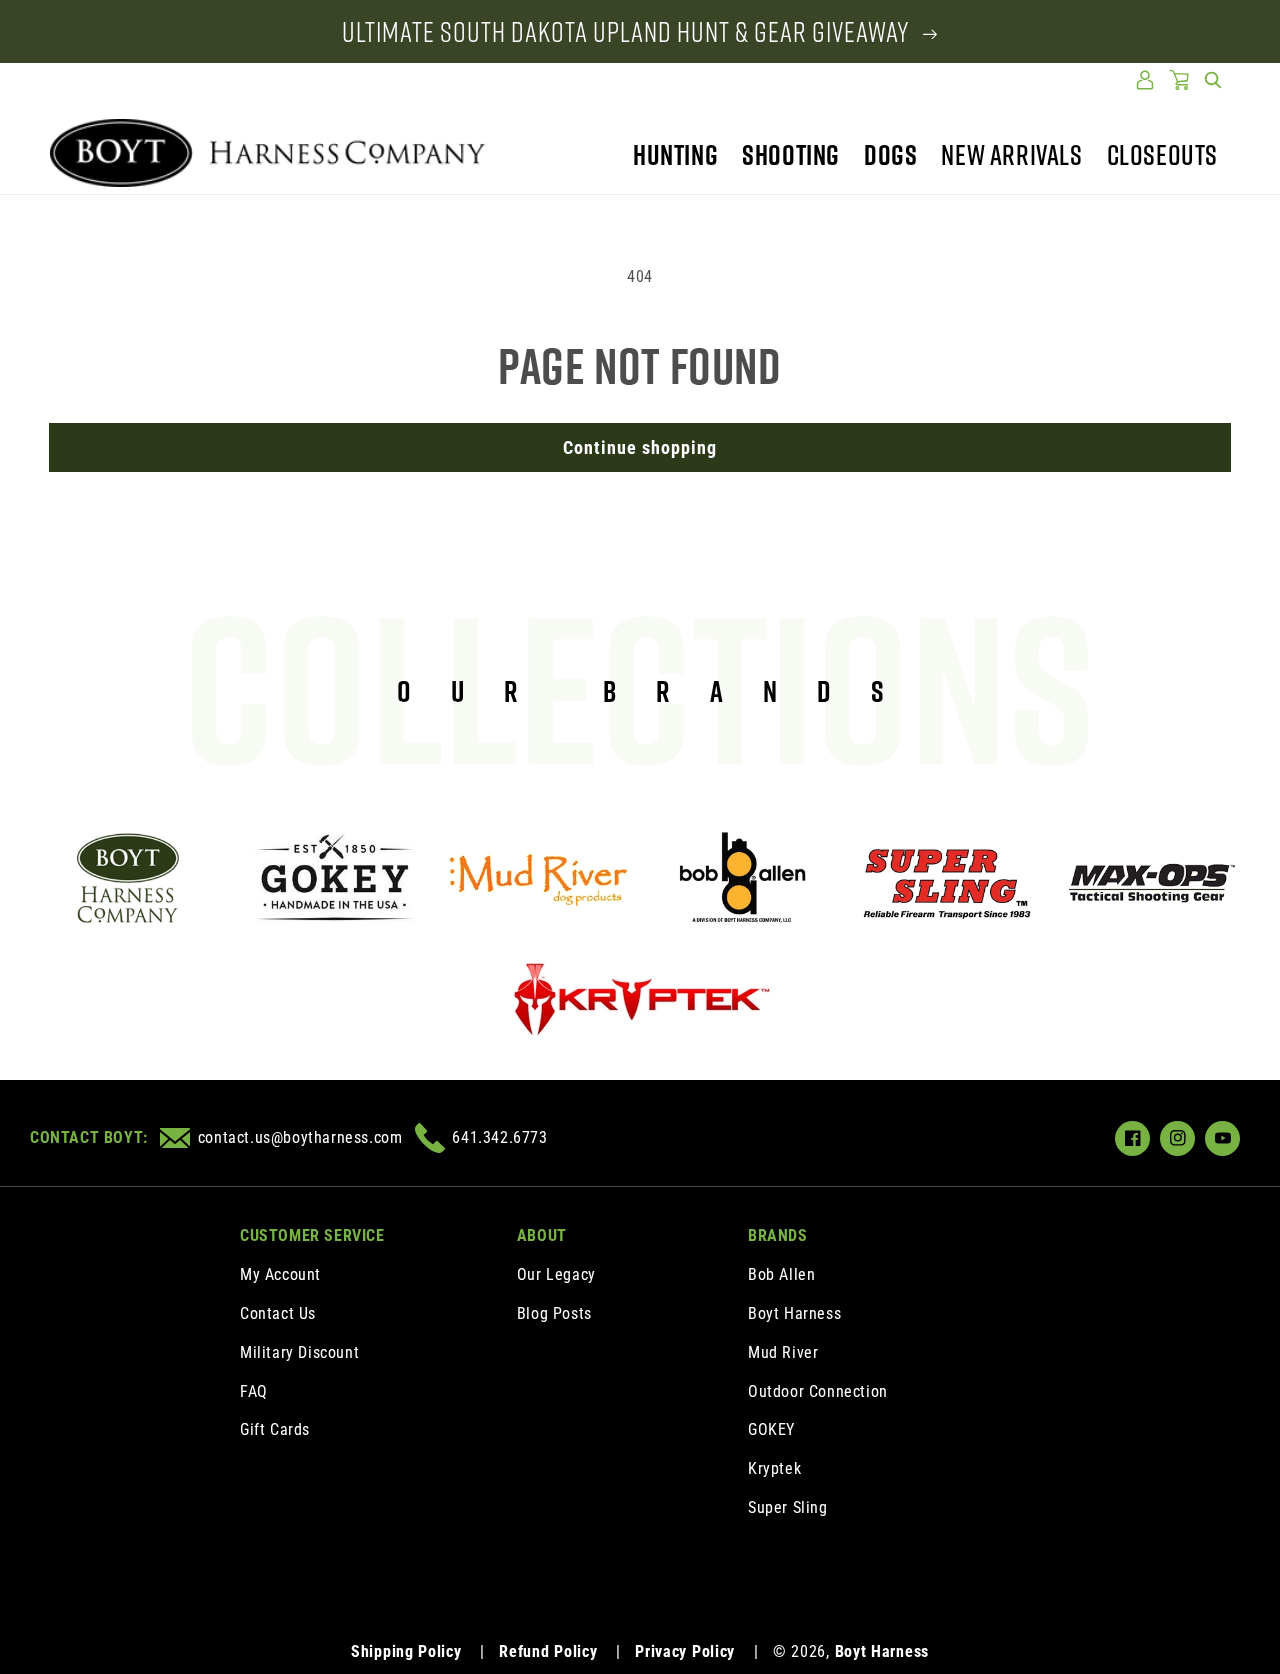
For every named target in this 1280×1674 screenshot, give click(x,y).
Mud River (783, 1352)
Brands (778, 1235)
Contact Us (278, 1313)
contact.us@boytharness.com (300, 1137)
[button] (1213, 80)
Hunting (675, 154)
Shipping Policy (406, 1651)
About (542, 1235)
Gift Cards (275, 1429)
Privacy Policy (685, 1651)
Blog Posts (554, 1313)
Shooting (791, 154)
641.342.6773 (499, 1137)
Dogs (890, 154)
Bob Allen (781, 1274)
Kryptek (774, 1468)
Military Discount (299, 1352)
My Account (280, 1274)
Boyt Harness (794, 1313)
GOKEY (771, 1429)
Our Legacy (556, 1274)
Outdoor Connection (818, 1391)
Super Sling (788, 1507)
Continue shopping (640, 447)
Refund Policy (548, 1651)
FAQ (254, 1391)
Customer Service (312, 1235)
